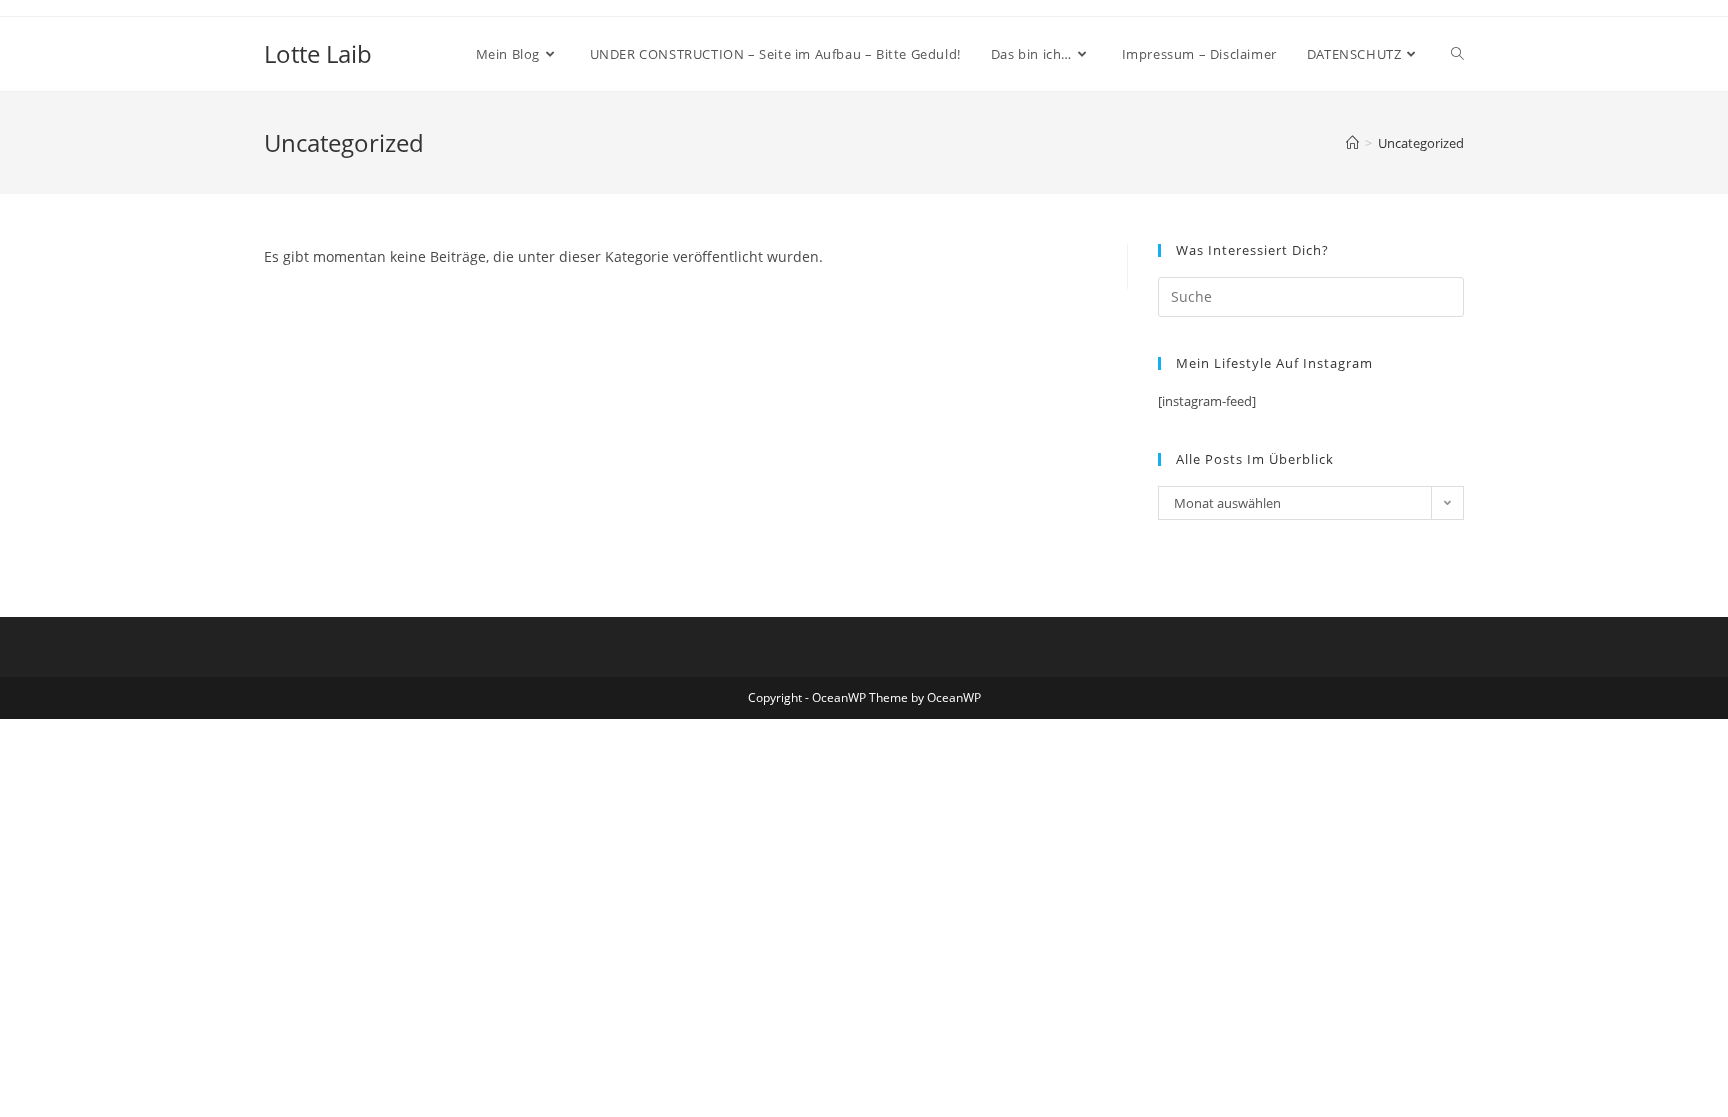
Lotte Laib (318, 53)
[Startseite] (1352, 143)
